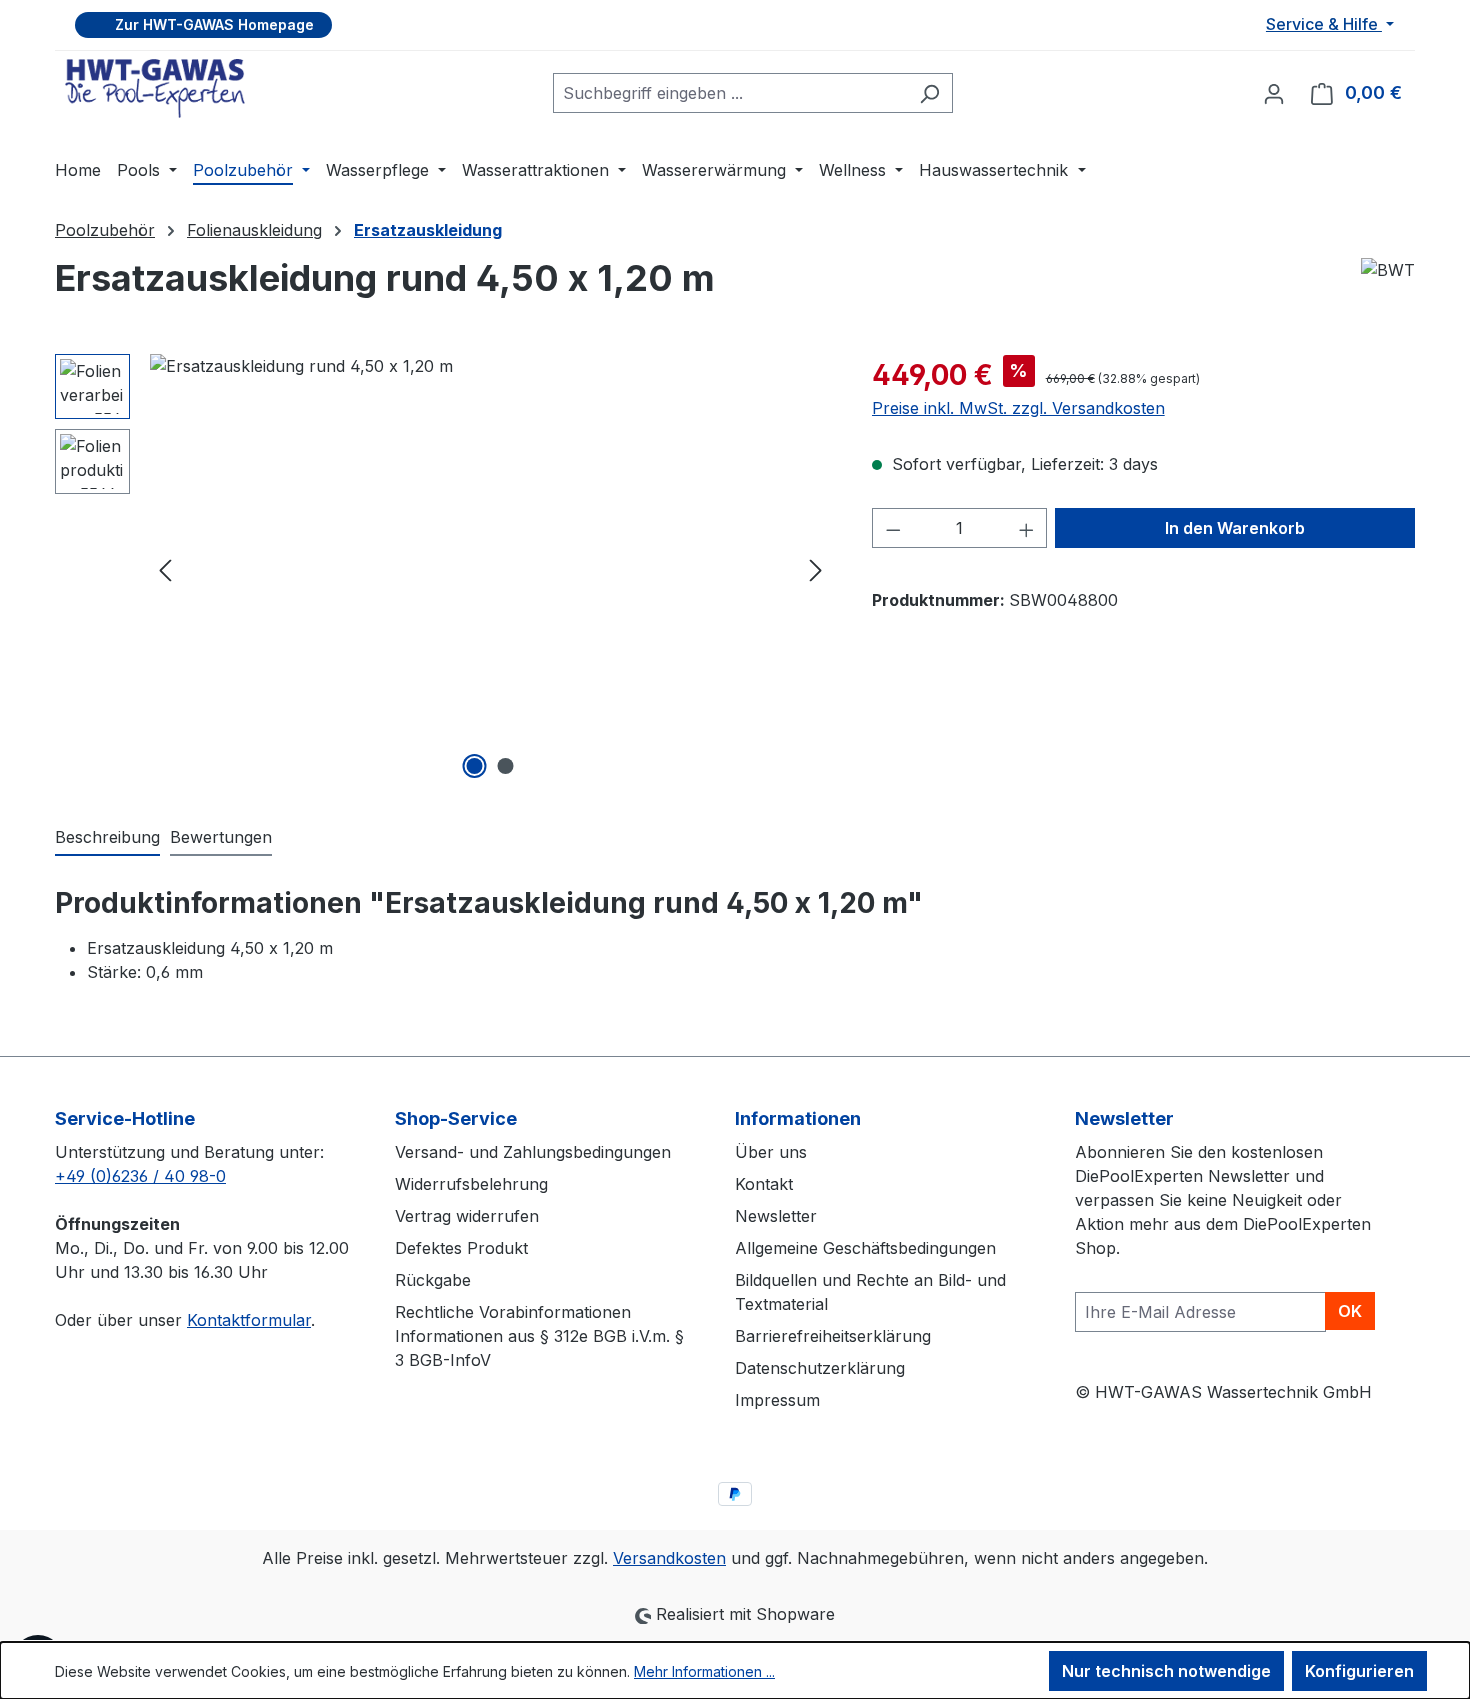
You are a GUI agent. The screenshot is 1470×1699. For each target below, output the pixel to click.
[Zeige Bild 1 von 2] (475, 766)
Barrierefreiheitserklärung (833, 1336)
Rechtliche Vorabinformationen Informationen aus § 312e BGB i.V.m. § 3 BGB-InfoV (539, 1336)
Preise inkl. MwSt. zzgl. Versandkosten (1018, 408)
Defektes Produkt (461, 1248)
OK (1350, 1311)
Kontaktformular (249, 1320)
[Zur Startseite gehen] (155, 88)
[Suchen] (929, 93)
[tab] (107, 838)
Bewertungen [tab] (221, 837)
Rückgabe (433, 1280)
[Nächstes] (816, 569)
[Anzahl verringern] (893, 528)
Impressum (777, 1400)
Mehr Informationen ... (704, 1671)
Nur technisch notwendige (1166, 1671)
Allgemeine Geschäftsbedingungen (865, 1248)
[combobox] (730, 93)
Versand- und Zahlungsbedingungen (533, 1152)
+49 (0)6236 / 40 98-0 (140, 1176)
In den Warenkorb (1235, 528)
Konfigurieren (1359, 1671)
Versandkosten (669, 1558)
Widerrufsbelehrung (471, 1184)
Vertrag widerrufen (467, 1216)
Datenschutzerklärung (820, 1368)
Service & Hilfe (1324, 24)
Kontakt (764, 1184)
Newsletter (776, 1216)
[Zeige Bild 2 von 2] (506, 766)
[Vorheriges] (165, 569)
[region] (443, 569)
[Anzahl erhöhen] (1027, 528)
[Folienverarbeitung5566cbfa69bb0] (490, 569)
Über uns (771, 1152)
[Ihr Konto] (1274, 93)
